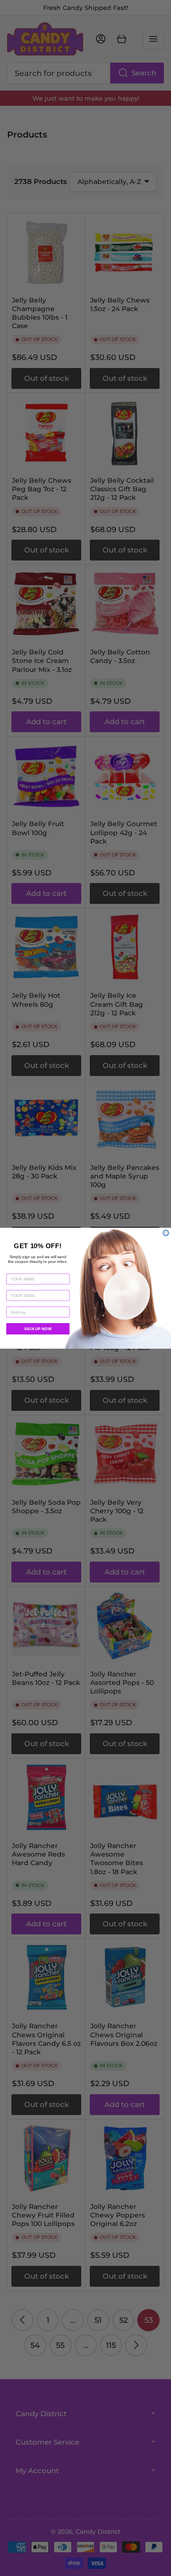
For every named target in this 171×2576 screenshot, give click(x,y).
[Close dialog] (166, 1233)
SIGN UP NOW (38, 1329)
